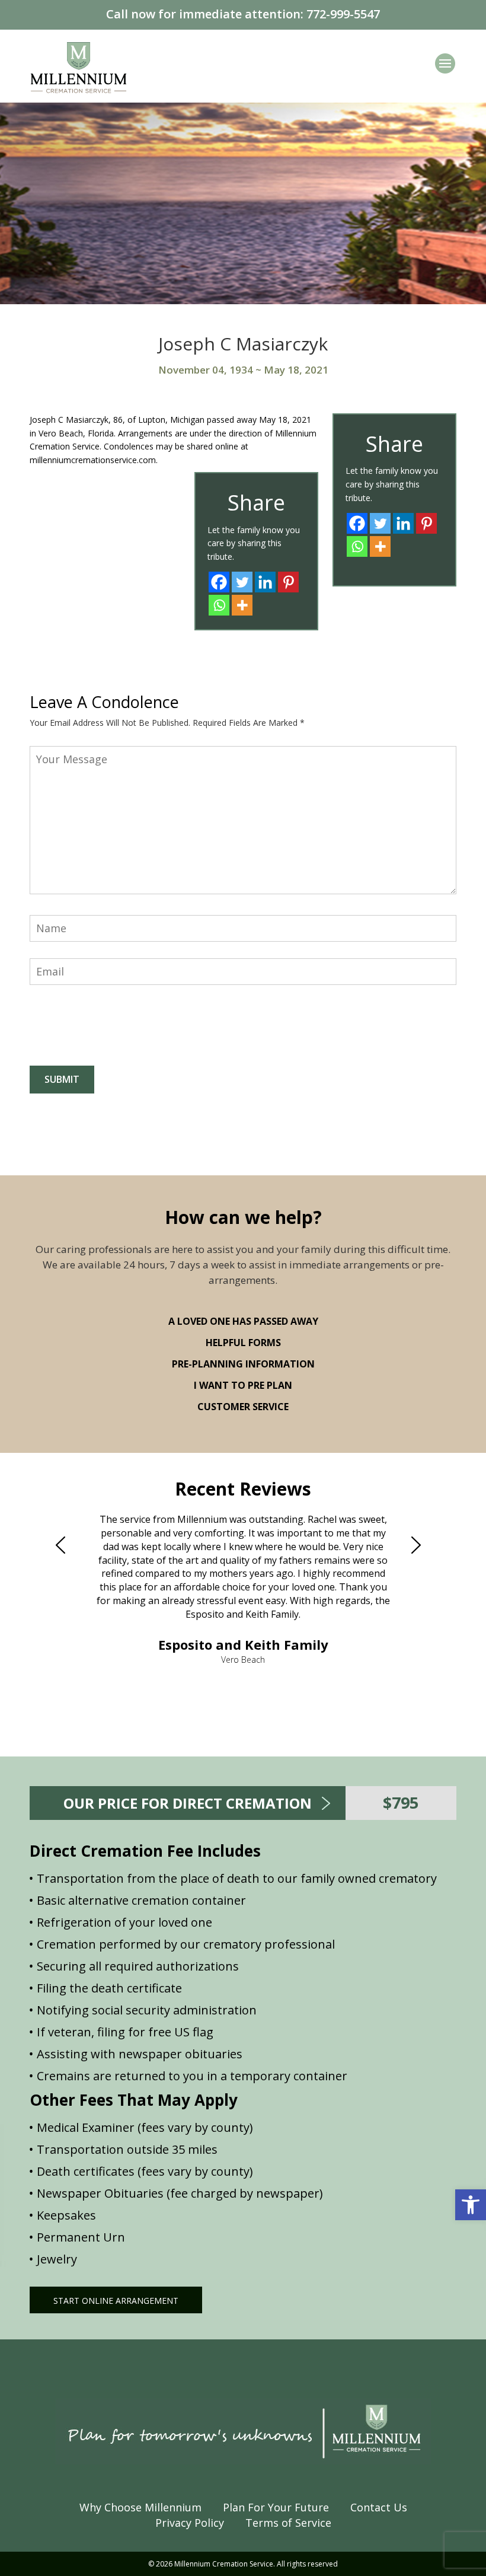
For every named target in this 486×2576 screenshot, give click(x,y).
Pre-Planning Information (243, 1364)
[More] (380, 546)
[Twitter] (380, 523)
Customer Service (243, 1407)
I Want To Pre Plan (243, 1385)
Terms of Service (288, 2523)
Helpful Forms (243, 1343)
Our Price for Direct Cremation (188, 1803)
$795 (401, 1802)
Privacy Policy (190, 2523)
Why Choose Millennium (140, 2507)
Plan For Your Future (276, 2507)
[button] (471, 2205)
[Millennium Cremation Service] (79, 66)
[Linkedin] (403, 523)
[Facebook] (357, 523)
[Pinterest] (426, 523)
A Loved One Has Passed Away (243, 1321)
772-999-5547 (343, 14)
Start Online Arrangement (116, 2301)
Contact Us (379, 2507)
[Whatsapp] (357, 546)
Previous (65, 1545)
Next (421, 1545)
